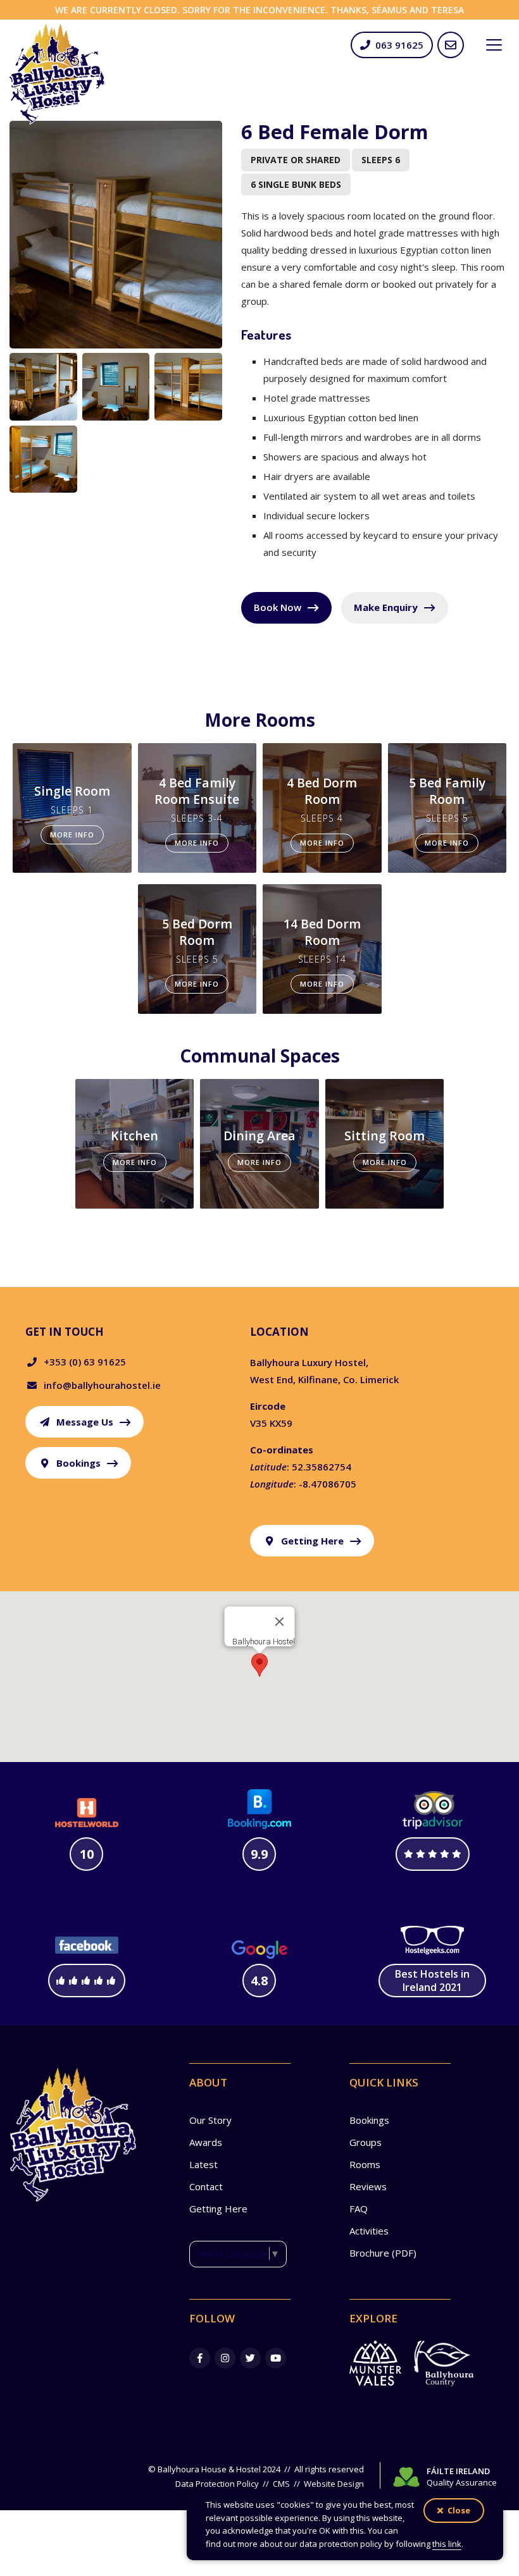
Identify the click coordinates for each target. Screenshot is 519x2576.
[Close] (280, 1622)
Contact (206, 2186)
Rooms (365, 2164)
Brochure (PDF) (383, 2253)
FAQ (359, 2209)
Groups (366, 2142)
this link (447, 2544)
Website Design (334, 2484)
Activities (369, 2231)
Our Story (210, 2120)
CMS (281, 2484)
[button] (494, 45)
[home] (57, 74)
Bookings (369, 2120)
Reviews (368, 2186)
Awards (206, 2142)
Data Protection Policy (217, 2484)
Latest (203, 2164)
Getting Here (218, 2209)
